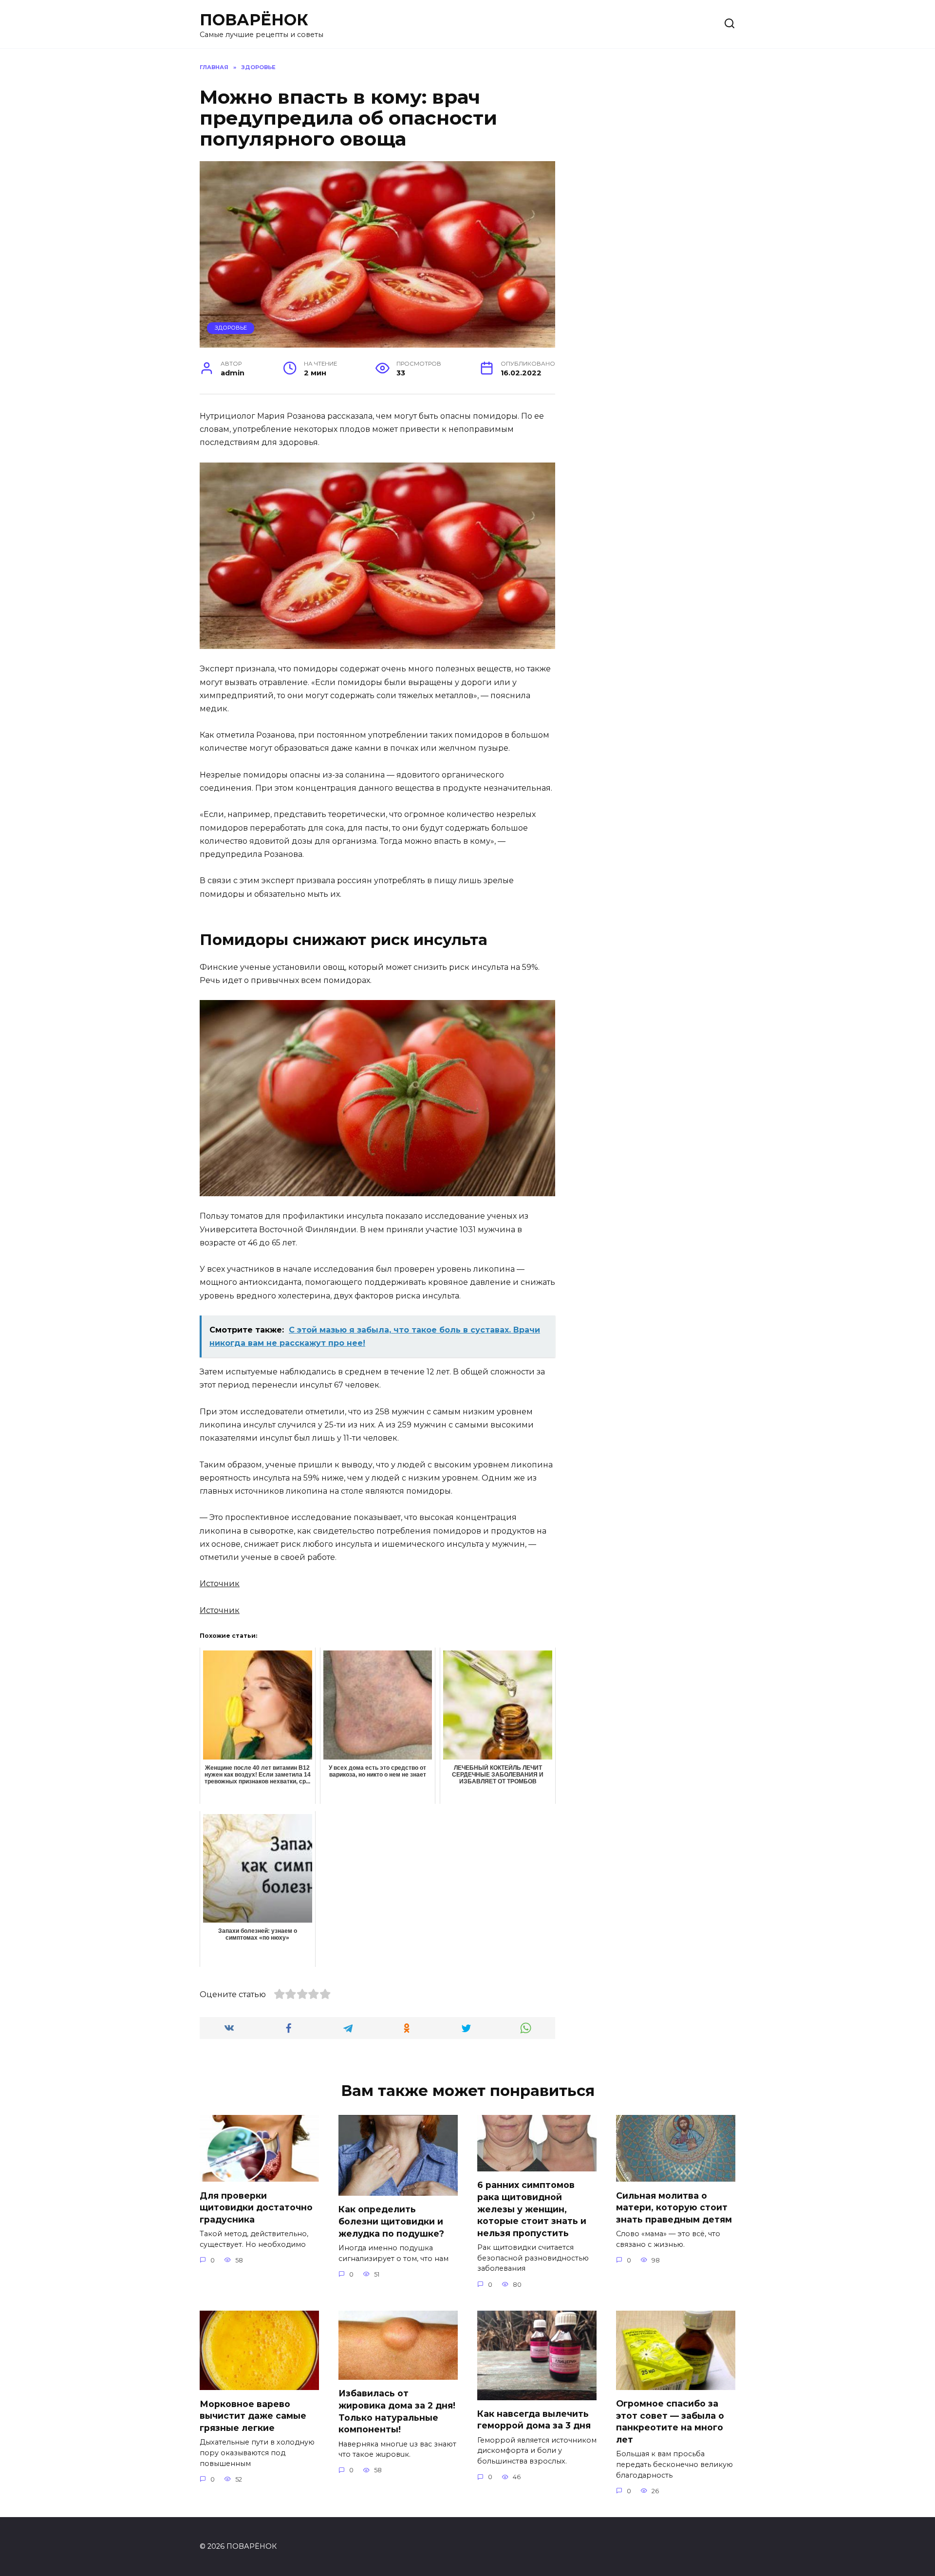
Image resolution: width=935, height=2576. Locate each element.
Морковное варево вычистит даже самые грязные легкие (253, 2415)
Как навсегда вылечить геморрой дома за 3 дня (534, 2420)
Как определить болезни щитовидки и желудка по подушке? (391, 2221)
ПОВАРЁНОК (254, 20)
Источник (220, 1584)
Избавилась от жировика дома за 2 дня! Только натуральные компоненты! (397, 2411)
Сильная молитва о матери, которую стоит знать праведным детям (674, 2207)
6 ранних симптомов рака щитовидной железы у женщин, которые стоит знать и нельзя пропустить (532, 2209)
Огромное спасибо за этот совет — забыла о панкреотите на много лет (670, 2421)
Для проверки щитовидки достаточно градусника (256, 2207)
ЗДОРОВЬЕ (231, 328)
